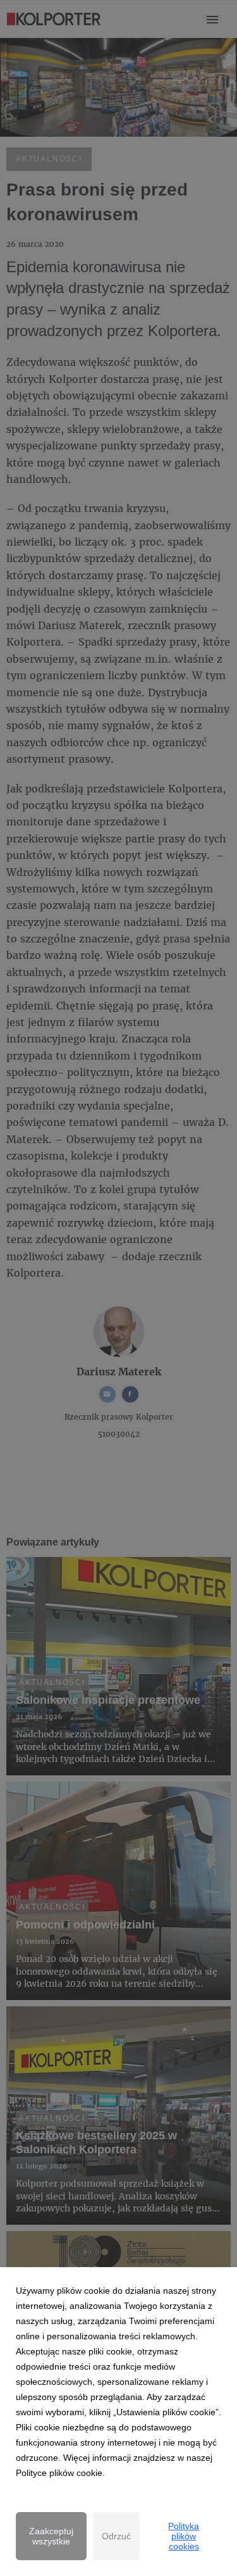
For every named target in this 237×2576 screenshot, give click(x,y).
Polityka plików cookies (184, 2536)
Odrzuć (116, 2536)
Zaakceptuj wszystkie (51, 2536)
